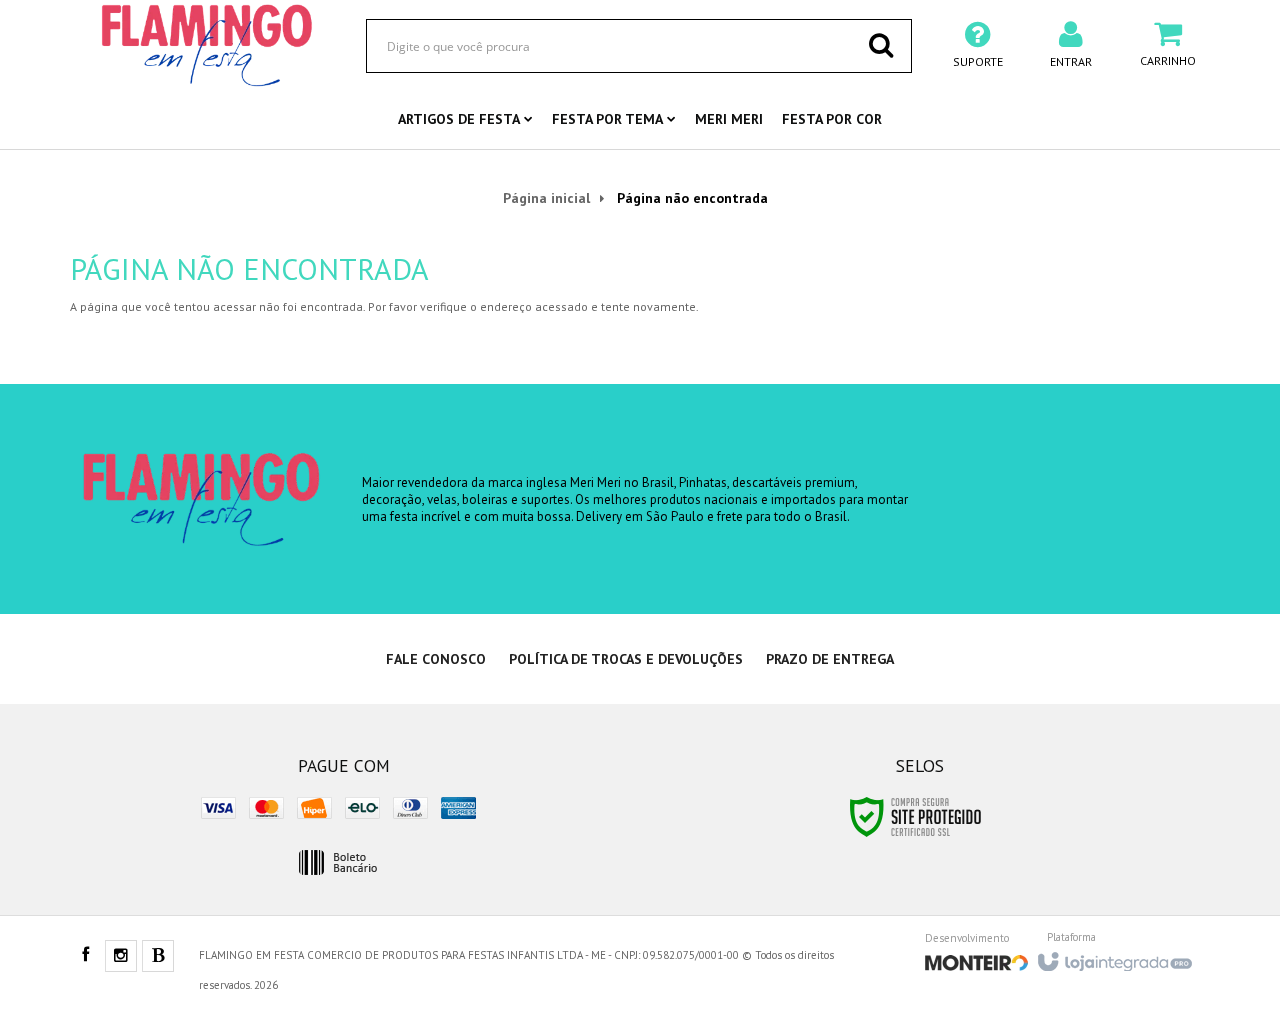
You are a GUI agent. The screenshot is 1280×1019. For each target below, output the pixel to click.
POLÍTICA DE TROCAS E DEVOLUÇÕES (626, 659)
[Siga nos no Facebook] (85, 956)
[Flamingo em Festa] (207, 45)
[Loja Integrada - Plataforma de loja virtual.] (1113, 956)
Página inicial (546, 198)
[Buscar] (881, 45)
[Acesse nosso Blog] (158, 957)
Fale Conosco (436, 659)
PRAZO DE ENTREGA (830, 659)
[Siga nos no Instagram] (121, 957)
